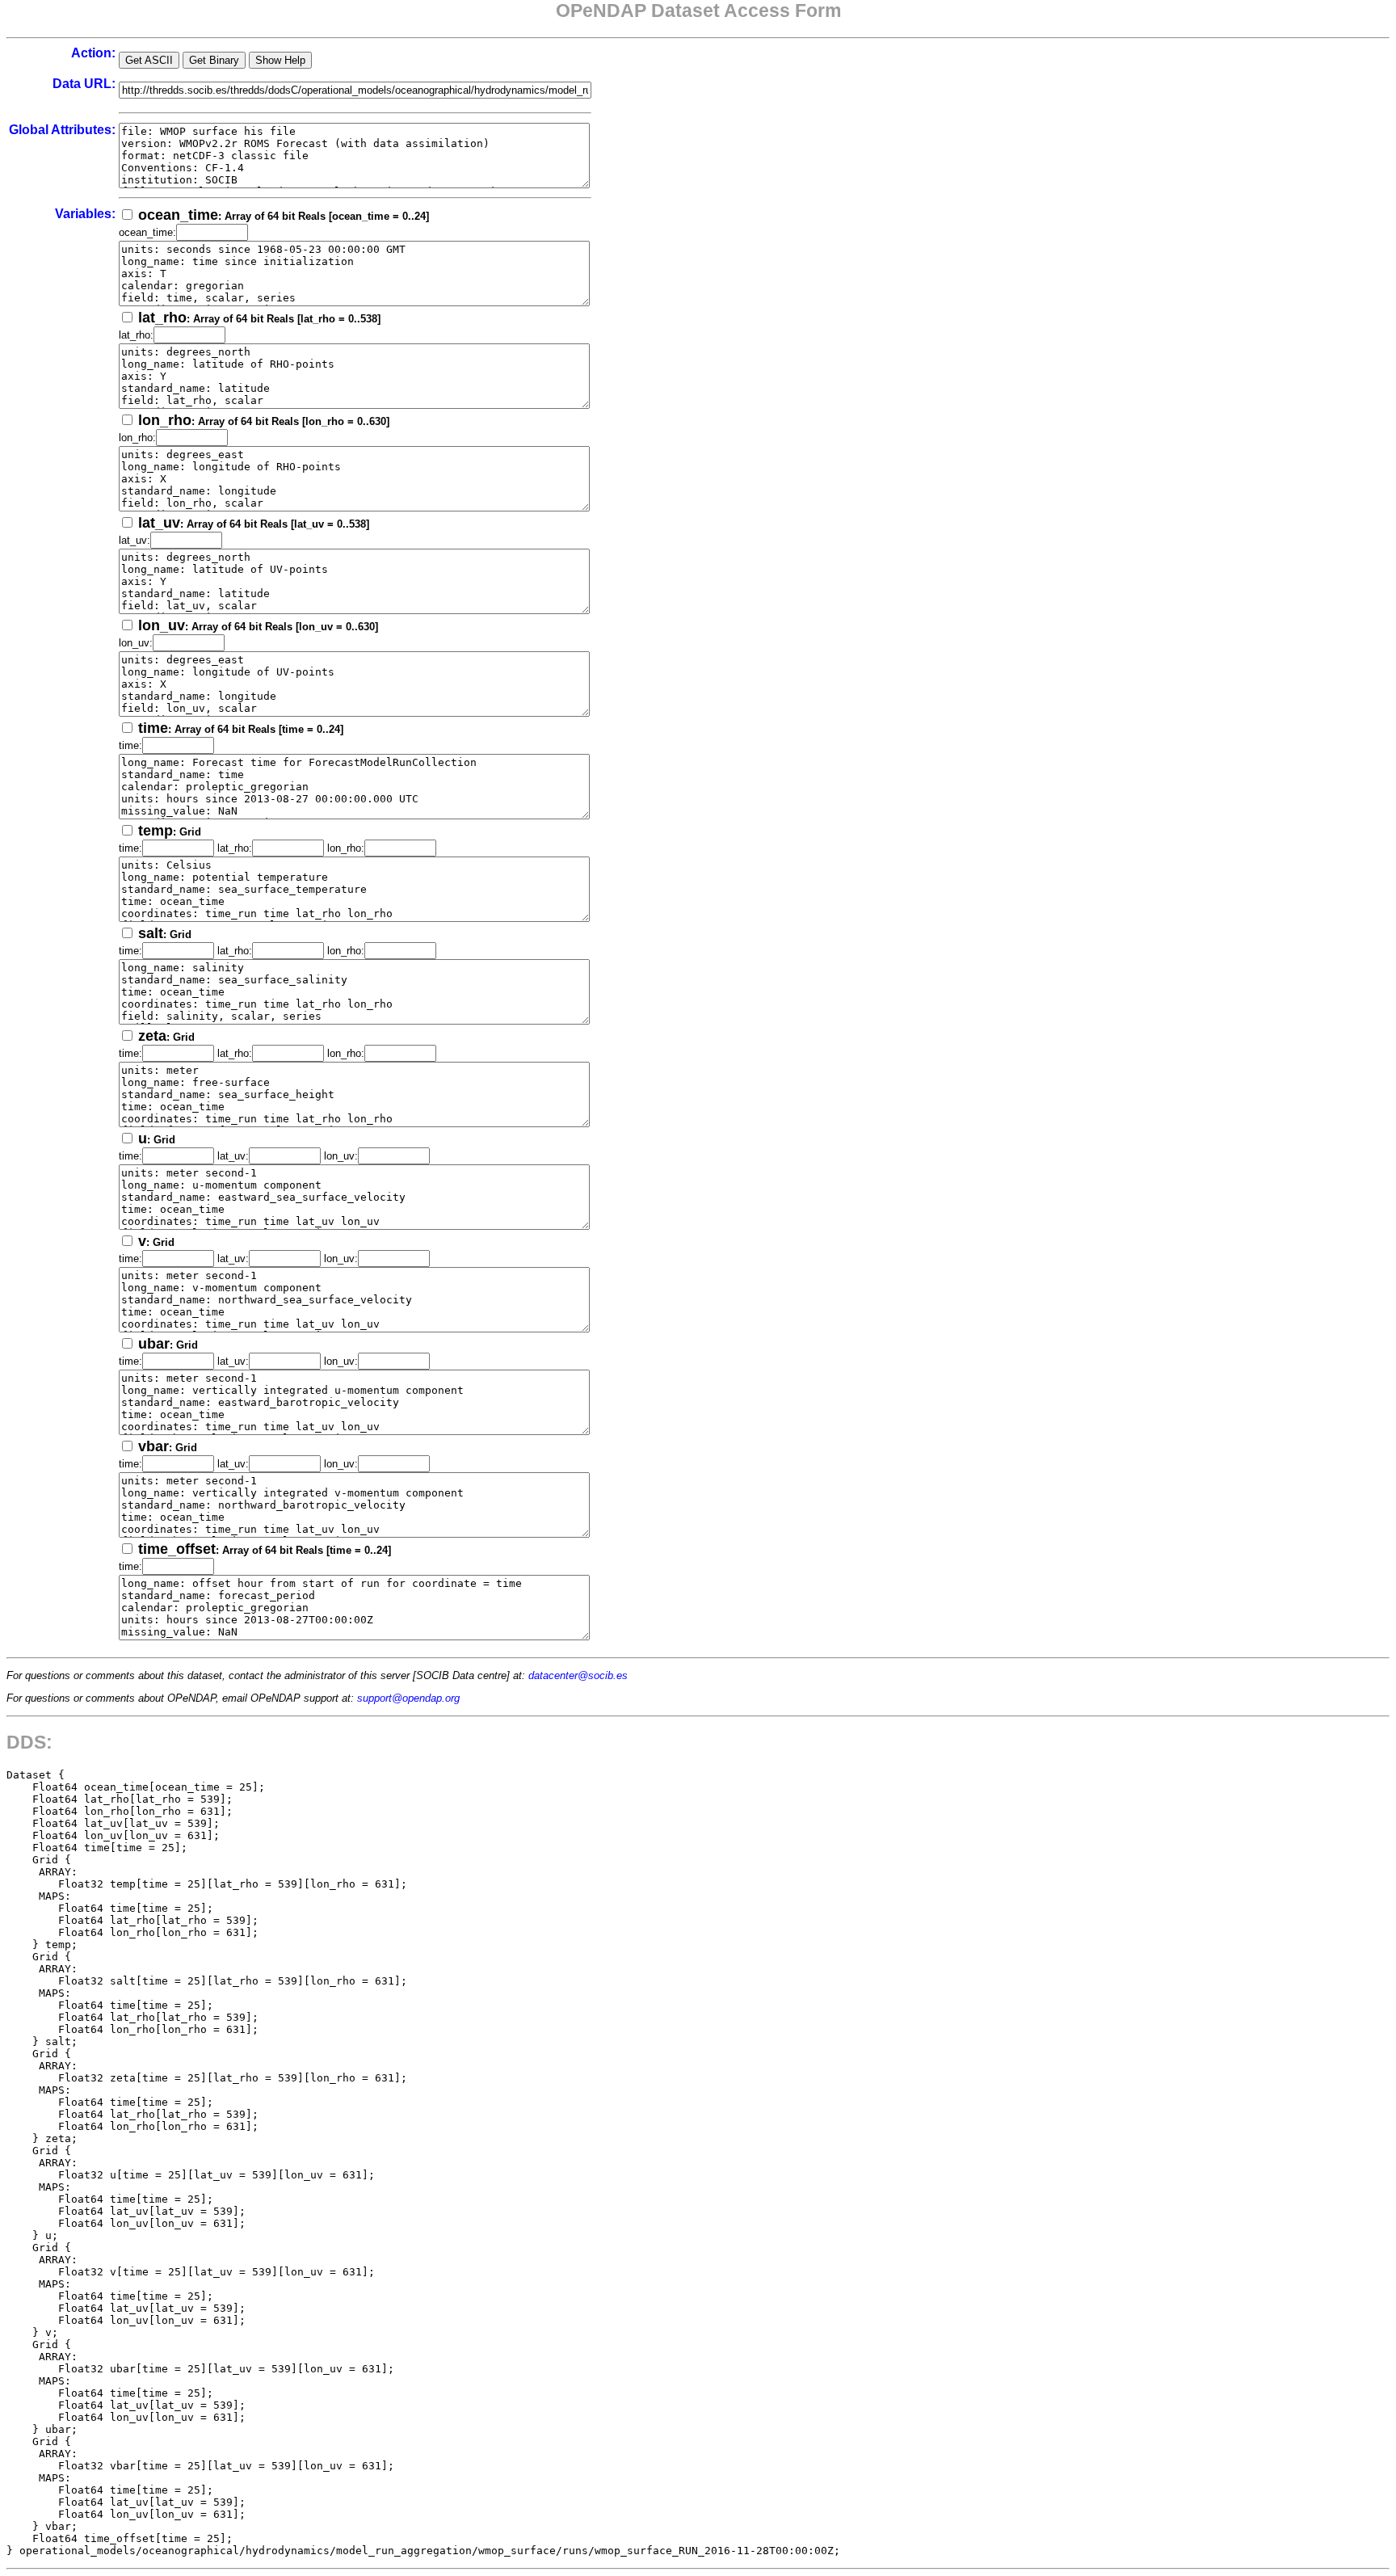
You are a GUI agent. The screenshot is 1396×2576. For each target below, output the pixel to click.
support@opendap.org (408, 1698)
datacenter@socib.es (578, 1675)
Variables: (85, 214)
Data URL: (84, 84)
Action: (93, 53)
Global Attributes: (62, 130)
